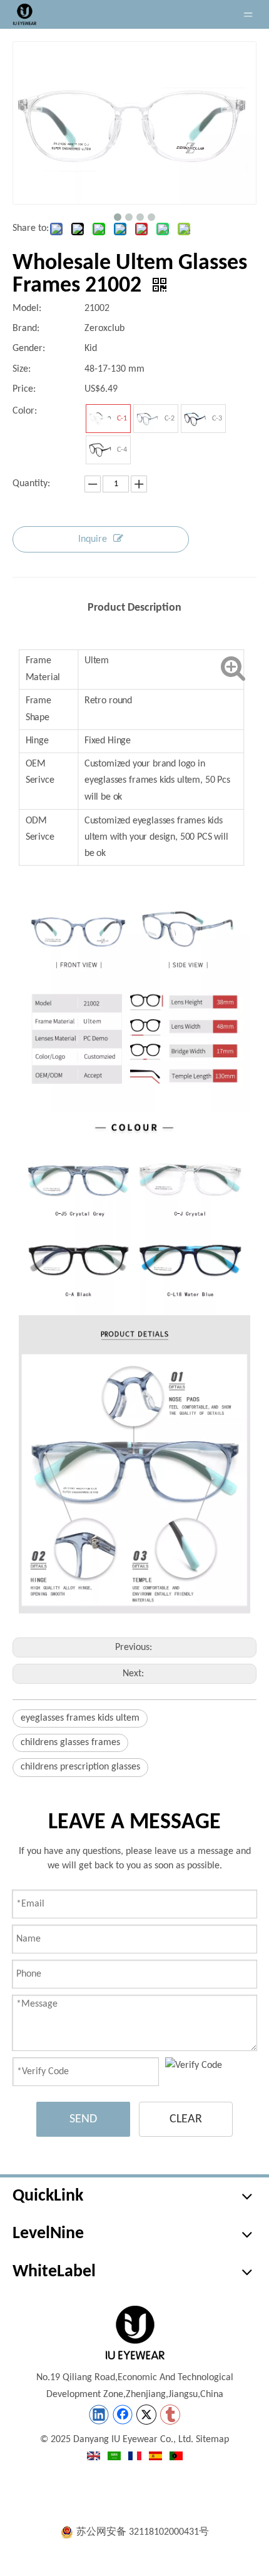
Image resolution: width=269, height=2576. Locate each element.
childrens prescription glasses (80, 1767)
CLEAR (186, 2119)
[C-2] (148, 419)
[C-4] (100, 450)
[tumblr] (170, 2415)
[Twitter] (146, 2415)
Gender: (29, 349)
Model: (27, 308)
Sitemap (212, 2440)
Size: (22, 369)
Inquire (93, 539)
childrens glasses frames (70, 1743)
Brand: (26, 328)
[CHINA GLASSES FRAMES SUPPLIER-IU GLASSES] (134, 2333)
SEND (83, 2119)
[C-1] (100, 419)
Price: (24, 389)
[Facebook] (123, 2415)
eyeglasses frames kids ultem (80, 1718)
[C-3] (195, 419)
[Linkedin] (99, 2415)
